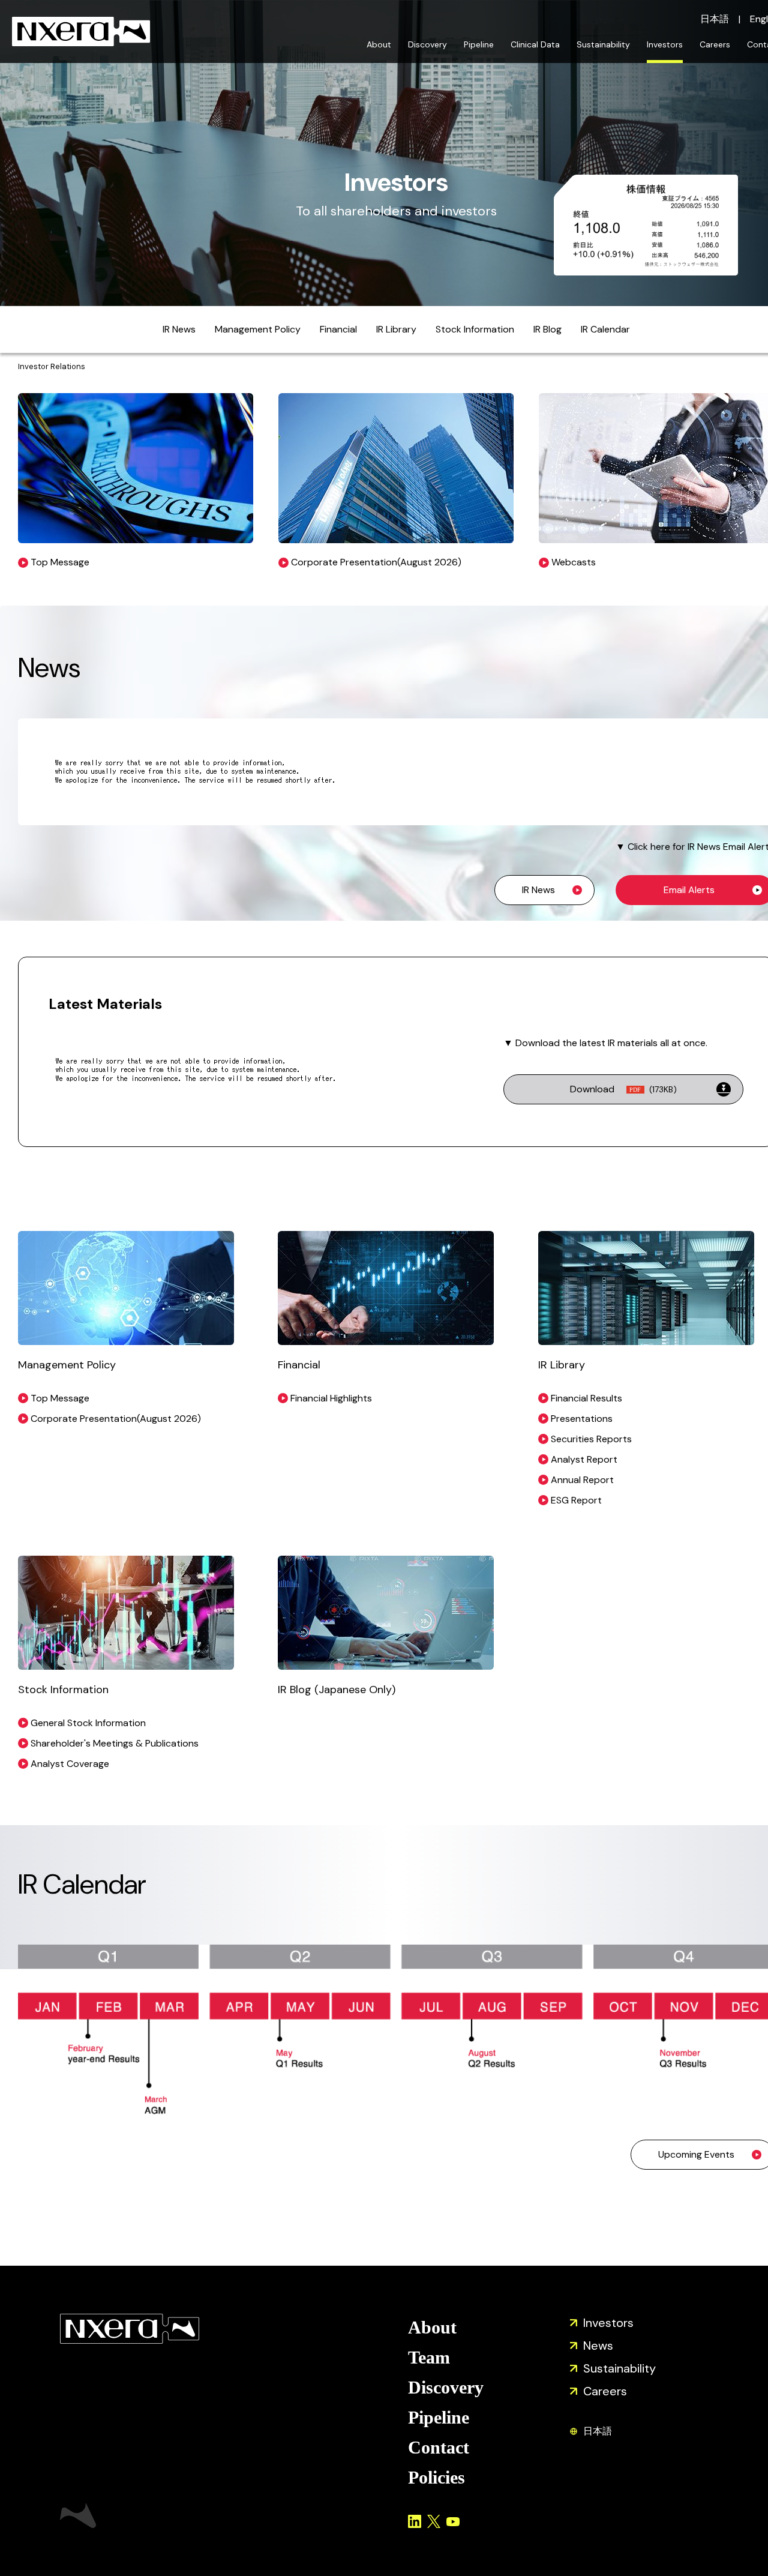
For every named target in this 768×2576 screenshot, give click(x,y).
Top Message (60, 1398)
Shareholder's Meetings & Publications (115, 1743)
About (379, 44)
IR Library (396, 329)
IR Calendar (605, 329)
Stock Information (475, 329)
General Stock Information (88, 1723)
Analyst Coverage (70, 1764)
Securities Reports (591, 1439)
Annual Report (582, 1480)
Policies (436, 2477)
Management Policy (258, 329)
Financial (338, 329)
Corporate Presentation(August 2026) (116, 1419)
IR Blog (547, 329)
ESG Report (576, 1500)
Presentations (582, 1419)
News (598, 2346)
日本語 (715, 19)
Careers (715, 44)
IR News (179, 329)
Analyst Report (584, 1459)
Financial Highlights (331, 1398)
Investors (665, 44)
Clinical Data (535, 44)
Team (429, 2357)
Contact (439, 2447)
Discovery (427, 44)
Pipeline (479, 44)
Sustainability (603, 44)
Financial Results (586, 1398)
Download (623, 1089)
